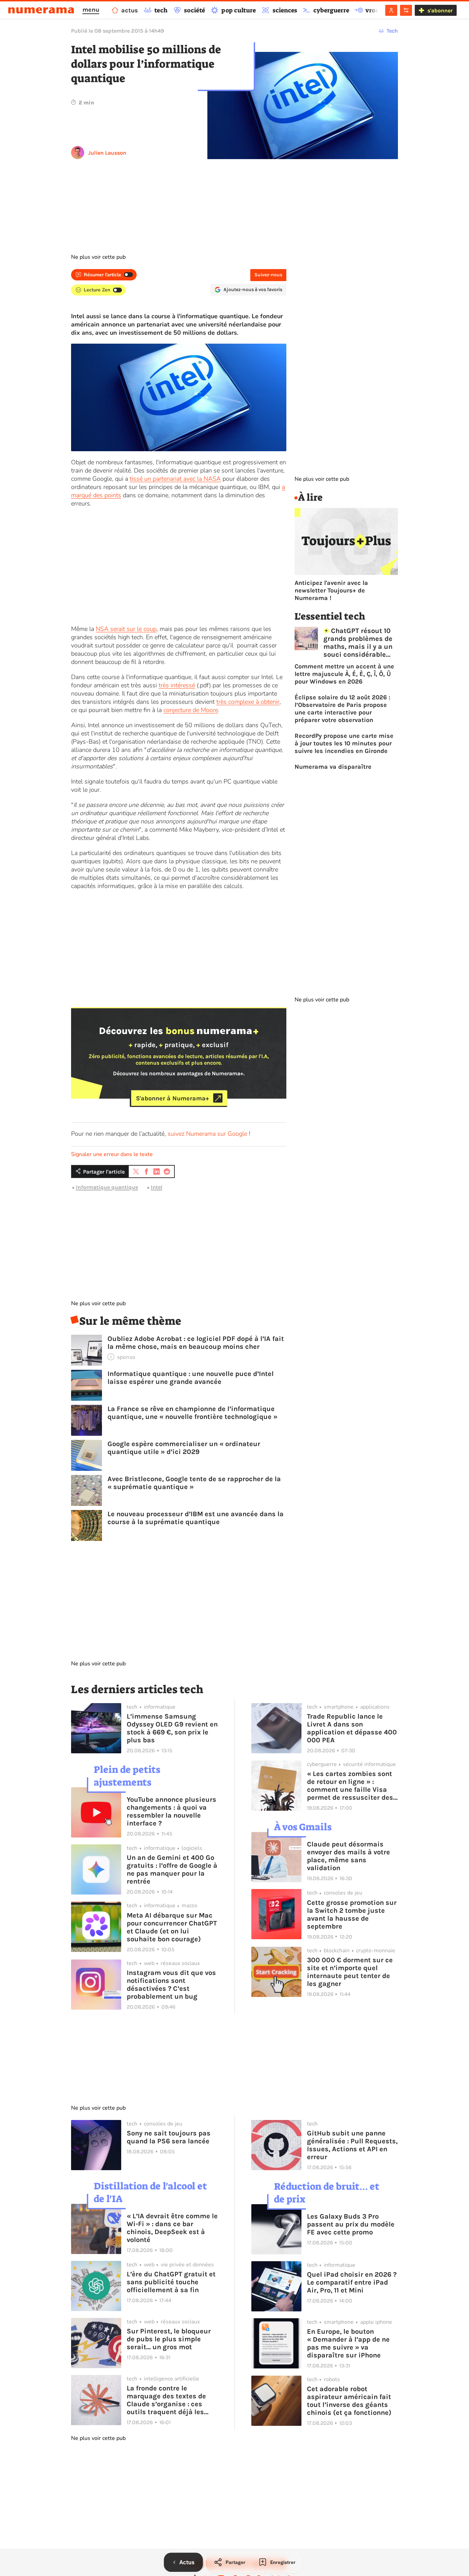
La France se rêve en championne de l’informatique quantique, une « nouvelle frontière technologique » (192, 1413)
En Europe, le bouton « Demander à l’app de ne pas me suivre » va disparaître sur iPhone (348, 2343)
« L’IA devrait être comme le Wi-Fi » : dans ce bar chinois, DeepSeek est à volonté (172, 2228)
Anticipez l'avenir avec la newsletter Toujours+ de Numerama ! (331, 590)
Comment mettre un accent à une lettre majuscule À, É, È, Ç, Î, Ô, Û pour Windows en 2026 (344, 674)
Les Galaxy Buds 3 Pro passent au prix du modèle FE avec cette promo (351, 2224)
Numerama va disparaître (333, 767)
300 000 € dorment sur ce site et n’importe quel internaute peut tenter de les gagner (350, 1972)
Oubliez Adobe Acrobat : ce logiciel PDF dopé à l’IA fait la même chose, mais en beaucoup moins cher (196, 1343)
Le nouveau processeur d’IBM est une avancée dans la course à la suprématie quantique (196, 1518)
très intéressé (177, 685)
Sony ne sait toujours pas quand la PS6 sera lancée (169, 2137)
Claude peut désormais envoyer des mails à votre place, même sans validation (348, 1856)
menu (91, 10)
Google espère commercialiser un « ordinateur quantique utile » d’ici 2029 (184, 1448)
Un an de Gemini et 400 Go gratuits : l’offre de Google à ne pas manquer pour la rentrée (172, 1869)
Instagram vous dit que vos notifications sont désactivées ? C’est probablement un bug (171, 1985)
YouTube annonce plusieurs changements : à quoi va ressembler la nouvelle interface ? (171, 1811)
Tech (392, 31)
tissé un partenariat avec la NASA (175, 479)
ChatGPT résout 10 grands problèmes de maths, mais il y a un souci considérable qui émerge (358, 643)
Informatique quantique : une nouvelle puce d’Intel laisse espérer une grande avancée (191, 1378)
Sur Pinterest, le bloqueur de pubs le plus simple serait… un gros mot (169, 2339)
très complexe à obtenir (248, 702)
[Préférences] (406, 10)
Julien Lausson (107, 153)
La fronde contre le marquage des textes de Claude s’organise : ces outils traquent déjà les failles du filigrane (166, 2400)
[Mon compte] (391, 10)
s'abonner (440, 10)
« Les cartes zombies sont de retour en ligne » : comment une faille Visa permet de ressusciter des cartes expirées (350, 1786)
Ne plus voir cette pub (98, 257)
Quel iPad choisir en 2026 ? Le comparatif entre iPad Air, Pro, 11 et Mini (352, 2282)
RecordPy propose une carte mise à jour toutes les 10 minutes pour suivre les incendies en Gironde (344, 743)
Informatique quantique (107, 1187)
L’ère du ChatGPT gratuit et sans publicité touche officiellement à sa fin (171, 2282)
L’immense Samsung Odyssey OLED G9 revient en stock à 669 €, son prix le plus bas (172, 1728)
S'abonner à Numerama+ (173, 1098)
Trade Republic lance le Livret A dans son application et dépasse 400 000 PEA (352, 1728)
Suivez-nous (268, 275)
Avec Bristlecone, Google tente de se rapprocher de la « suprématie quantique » (194, 1483)
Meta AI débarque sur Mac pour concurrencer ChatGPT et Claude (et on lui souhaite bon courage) (172, 1927)
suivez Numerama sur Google (207, 1134)
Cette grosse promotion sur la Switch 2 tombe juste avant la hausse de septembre (352, 1914)
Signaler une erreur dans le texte (112, 1154)
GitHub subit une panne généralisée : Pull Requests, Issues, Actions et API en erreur (352, 2145)
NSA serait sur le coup (126, 629)
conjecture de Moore (191, 710)
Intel (157, 1187)
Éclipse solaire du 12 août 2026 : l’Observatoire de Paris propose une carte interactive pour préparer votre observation (342, 709)
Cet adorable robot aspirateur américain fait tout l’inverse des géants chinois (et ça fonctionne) (349, 2401)
